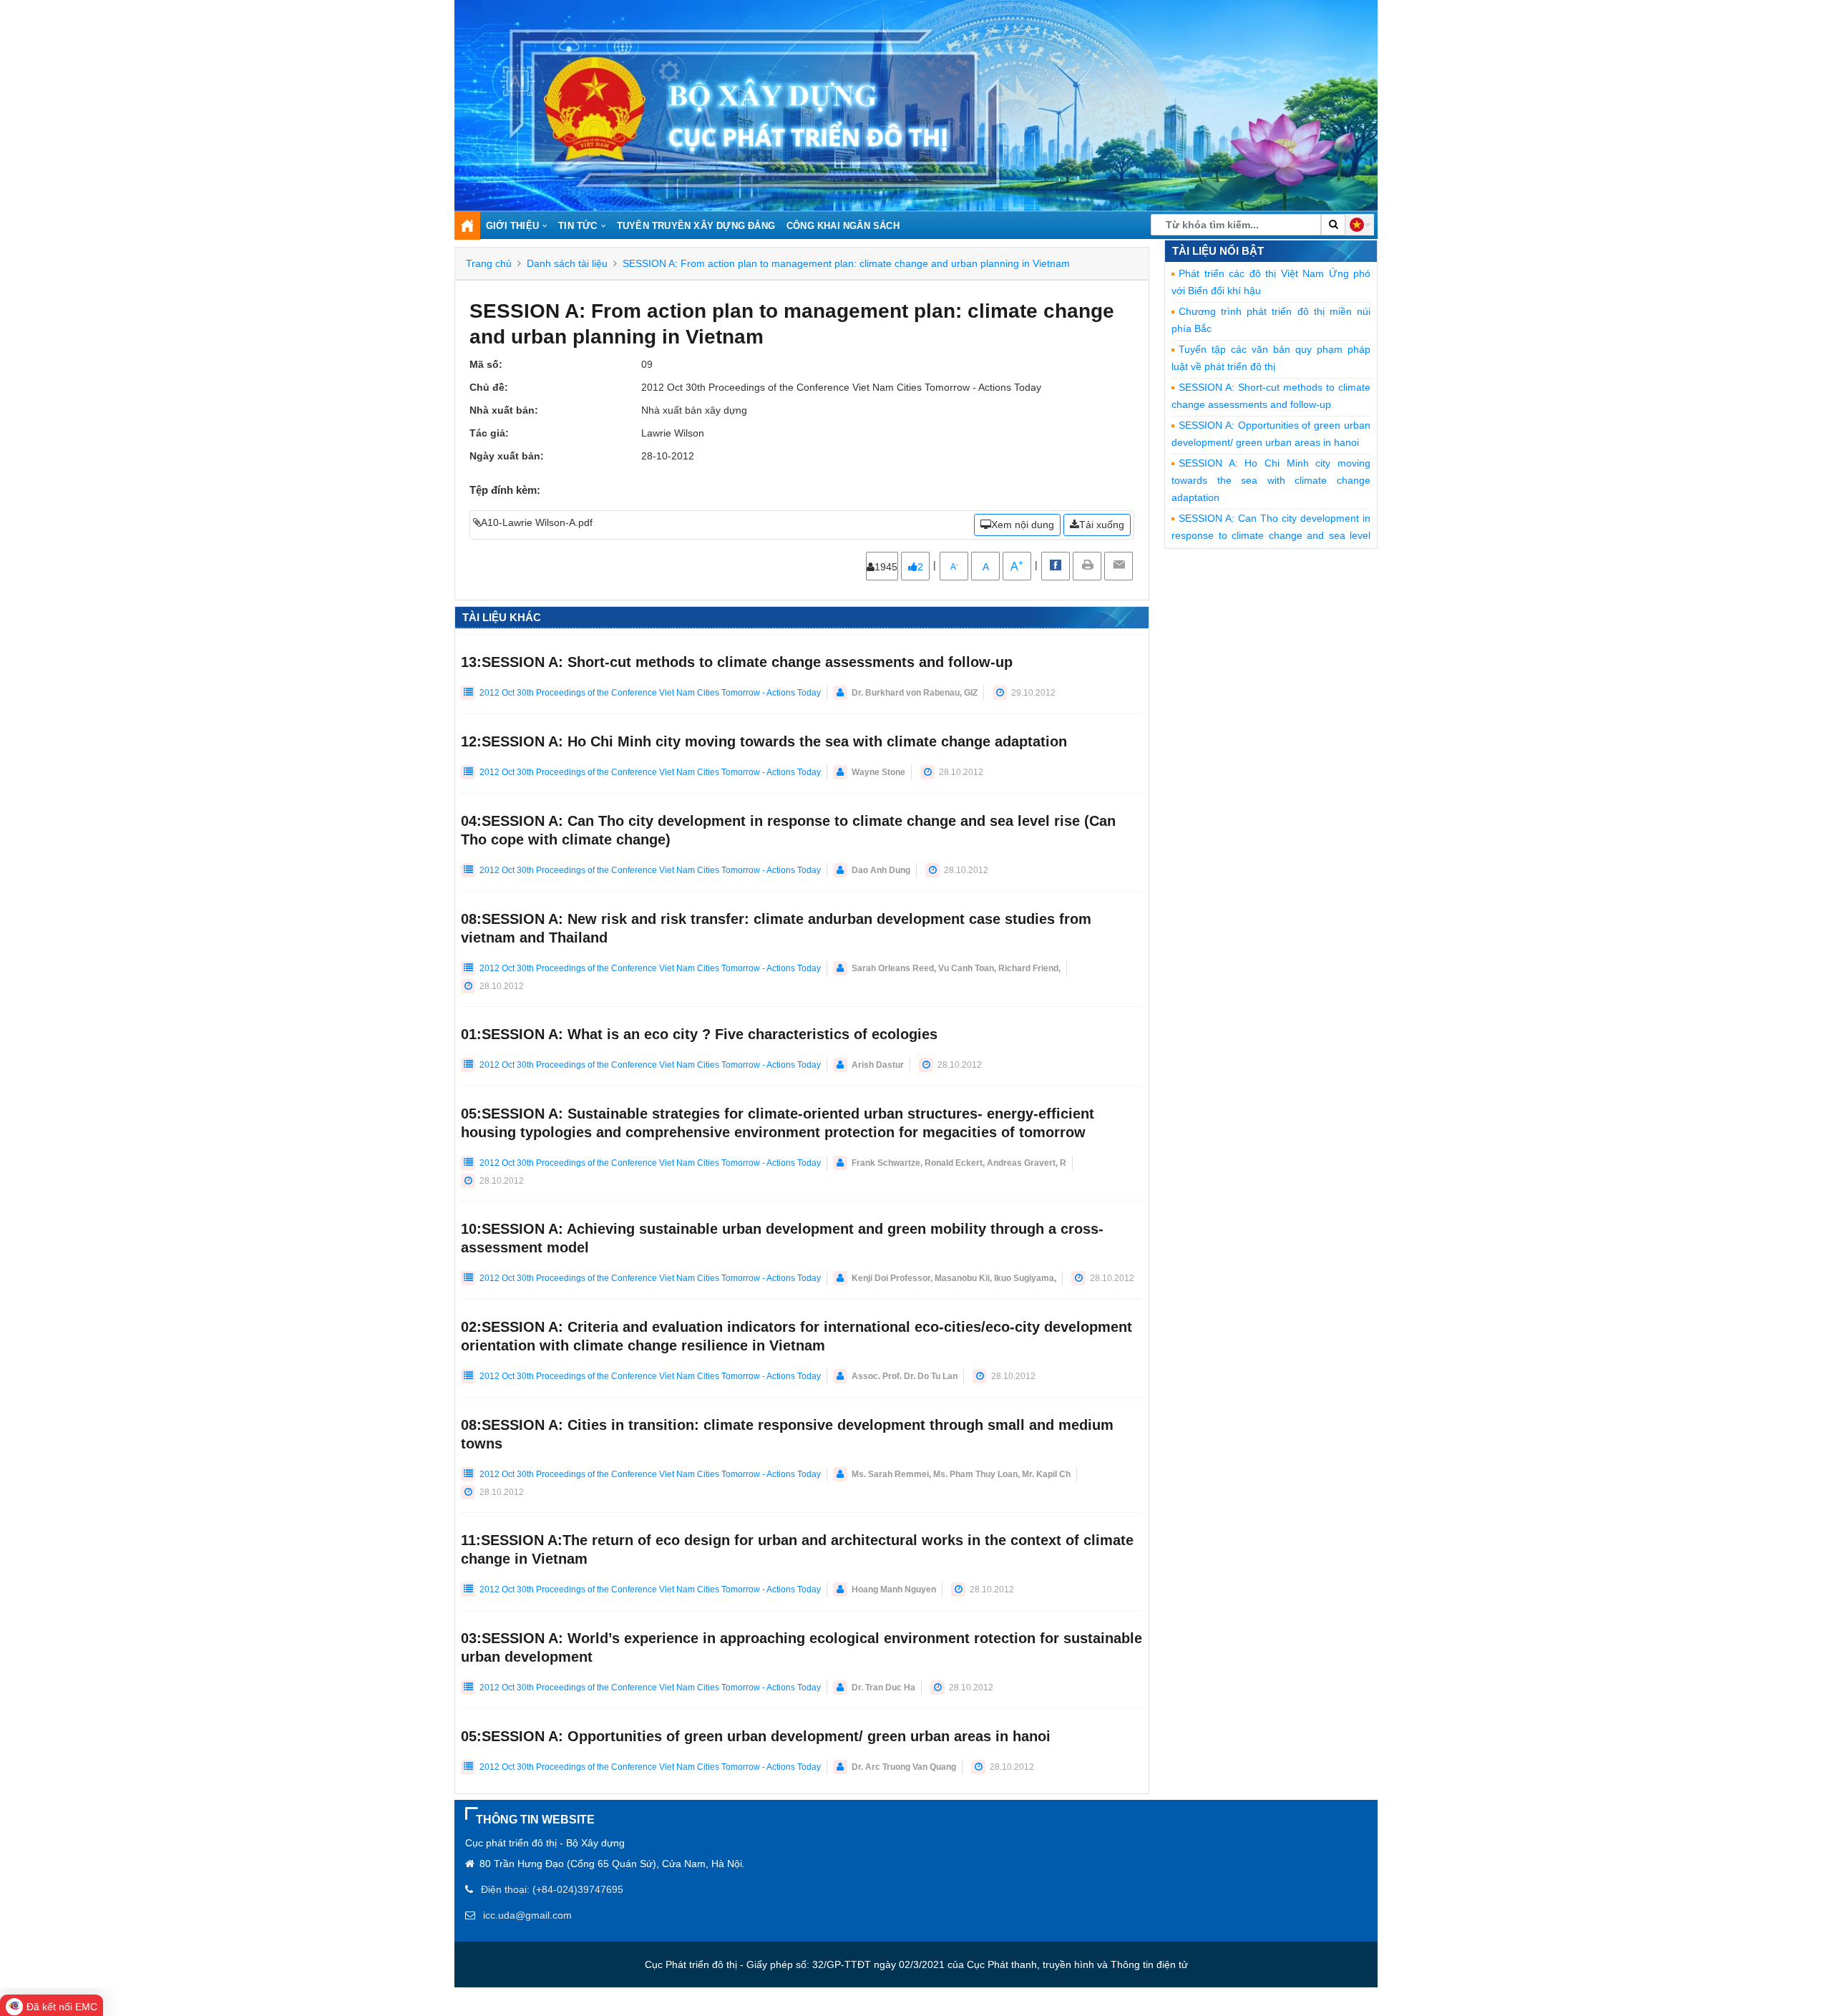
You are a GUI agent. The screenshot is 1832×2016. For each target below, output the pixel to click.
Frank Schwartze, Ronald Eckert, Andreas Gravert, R (959, 1163)
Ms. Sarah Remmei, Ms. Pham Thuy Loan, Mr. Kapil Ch (961, 1474)
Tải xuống (1102, 525)
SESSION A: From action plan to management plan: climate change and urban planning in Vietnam (846, 263)
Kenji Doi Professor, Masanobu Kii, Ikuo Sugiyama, (954, 1278)
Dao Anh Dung (881, 870)
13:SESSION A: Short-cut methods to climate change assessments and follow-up (737, 662)
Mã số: (486, 364)
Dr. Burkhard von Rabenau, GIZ (915, 693)
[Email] (1119, 566)
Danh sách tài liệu (567, 263)
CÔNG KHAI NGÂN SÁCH (843, 226)
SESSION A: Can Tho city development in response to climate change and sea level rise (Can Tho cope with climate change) (1271, 535)
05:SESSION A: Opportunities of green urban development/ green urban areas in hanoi (756, 1736)
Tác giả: (489, 433)
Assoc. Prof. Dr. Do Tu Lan (905, 1376)
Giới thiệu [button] (512, 226)
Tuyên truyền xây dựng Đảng (696, 226)
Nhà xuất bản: (504, 410)
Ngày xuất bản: (507, 456)
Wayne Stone (878, 772)
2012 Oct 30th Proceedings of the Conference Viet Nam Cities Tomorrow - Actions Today (649, 693)
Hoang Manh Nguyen (894, 1589)
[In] (1087, 566)
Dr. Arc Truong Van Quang (904, 1767)
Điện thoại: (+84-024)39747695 (552, 1889)
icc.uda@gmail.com (527, 1915)
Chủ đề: (489, 387)
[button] (1360, 225)
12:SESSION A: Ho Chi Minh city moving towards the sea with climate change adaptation (764, 741)
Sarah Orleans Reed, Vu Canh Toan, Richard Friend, (956, 968)
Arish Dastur (878, 1065)
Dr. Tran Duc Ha (883, 1688)
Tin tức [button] (578, 226)
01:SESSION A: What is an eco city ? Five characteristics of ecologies (699, 1034)
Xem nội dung (1023, 525)
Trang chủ (489, 263)
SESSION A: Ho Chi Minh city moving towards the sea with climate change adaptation (1271, 480)
